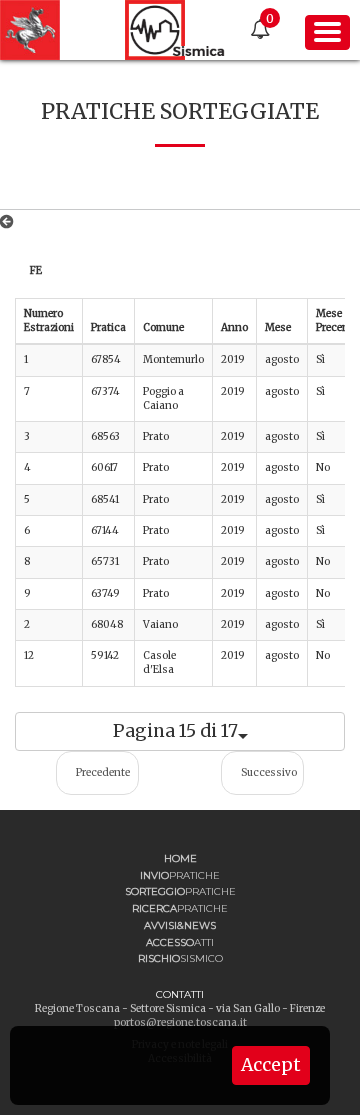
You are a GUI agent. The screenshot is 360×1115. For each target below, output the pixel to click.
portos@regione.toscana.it (180, 1022)
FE (36, 270)
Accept (271, 1065)
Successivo (269, 772)
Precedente (103, 772)
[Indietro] (10, 222)
